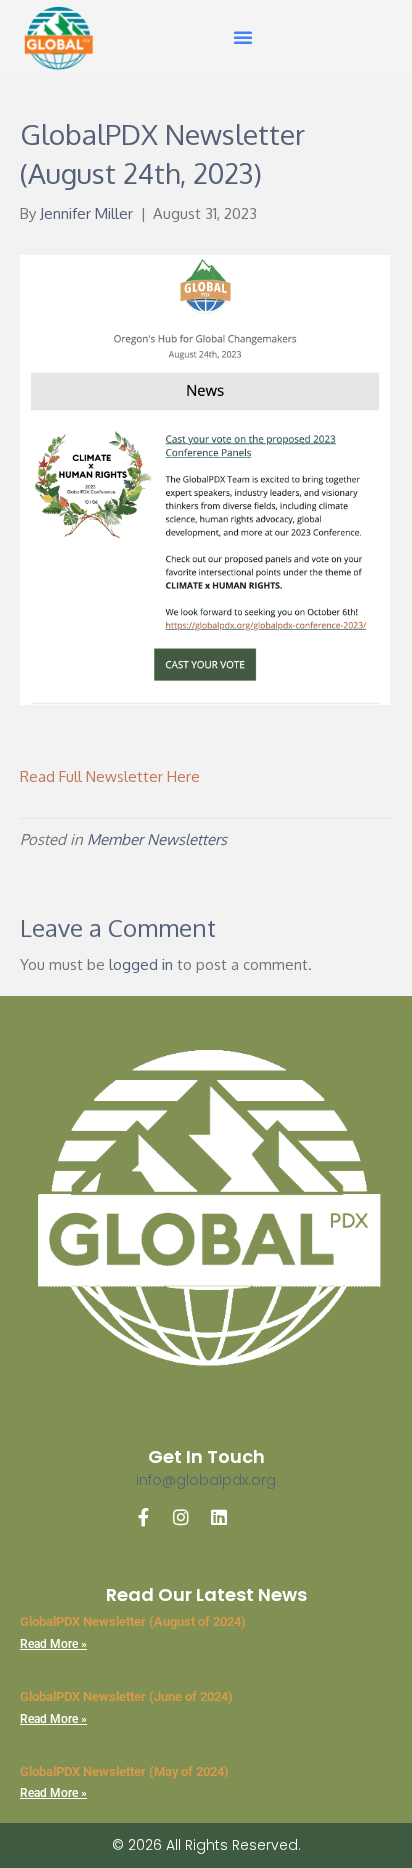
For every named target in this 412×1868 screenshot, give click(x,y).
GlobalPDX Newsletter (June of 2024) (126, 1696)
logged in (141, 964)
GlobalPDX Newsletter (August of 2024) (133, 1621)
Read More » (53, 1644)
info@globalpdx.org (206, 1480)
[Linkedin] (219, 1517)
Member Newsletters (157, 839)
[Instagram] (181, 1517)
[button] (243, 37)
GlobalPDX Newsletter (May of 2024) (124, 1771)
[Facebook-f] (143, 1517)
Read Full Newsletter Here (110, 776)
